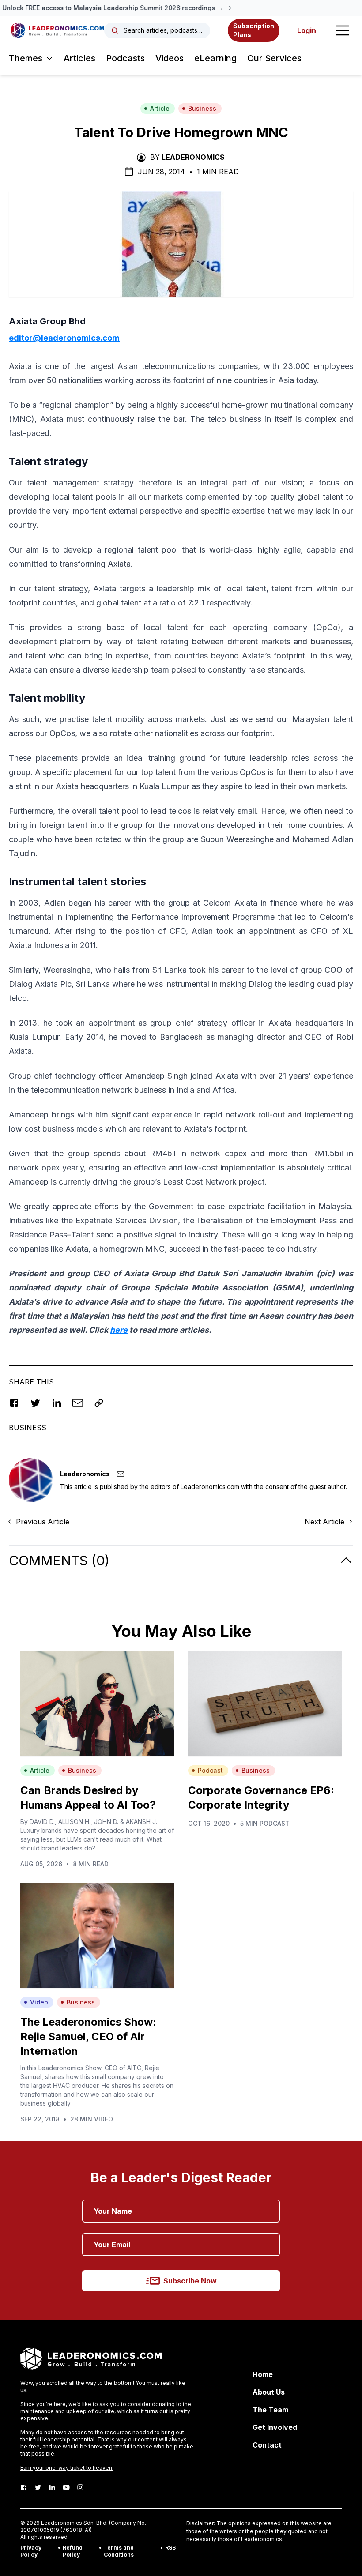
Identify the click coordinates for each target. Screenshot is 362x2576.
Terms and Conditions (119, 2551)
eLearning (215, 58)
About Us (269, 2392)
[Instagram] (80, 2487)
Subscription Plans (254, 30)
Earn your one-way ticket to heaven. (67, 2468)
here (119, 1330)
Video (39, 2002)
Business (202, 108)
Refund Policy (73, 2551)
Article (160, 108)
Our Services (274, 58)
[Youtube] (66, 2487)
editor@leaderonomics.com (64, 338)
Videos (170, 58)
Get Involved (275, 2427)
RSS (170, 2548)
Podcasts (125, 58)
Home (263, 2374)
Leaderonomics (193, 157)
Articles (79, 58)
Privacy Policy (31, 2551)
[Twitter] (38, 2487)
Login (307, 30)
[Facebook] (24, 2487)
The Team (270, 2410)
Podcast (210, 1770)
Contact (267, 2445)
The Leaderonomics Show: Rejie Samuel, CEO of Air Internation (88, 2036)
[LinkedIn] (52, 2487)
